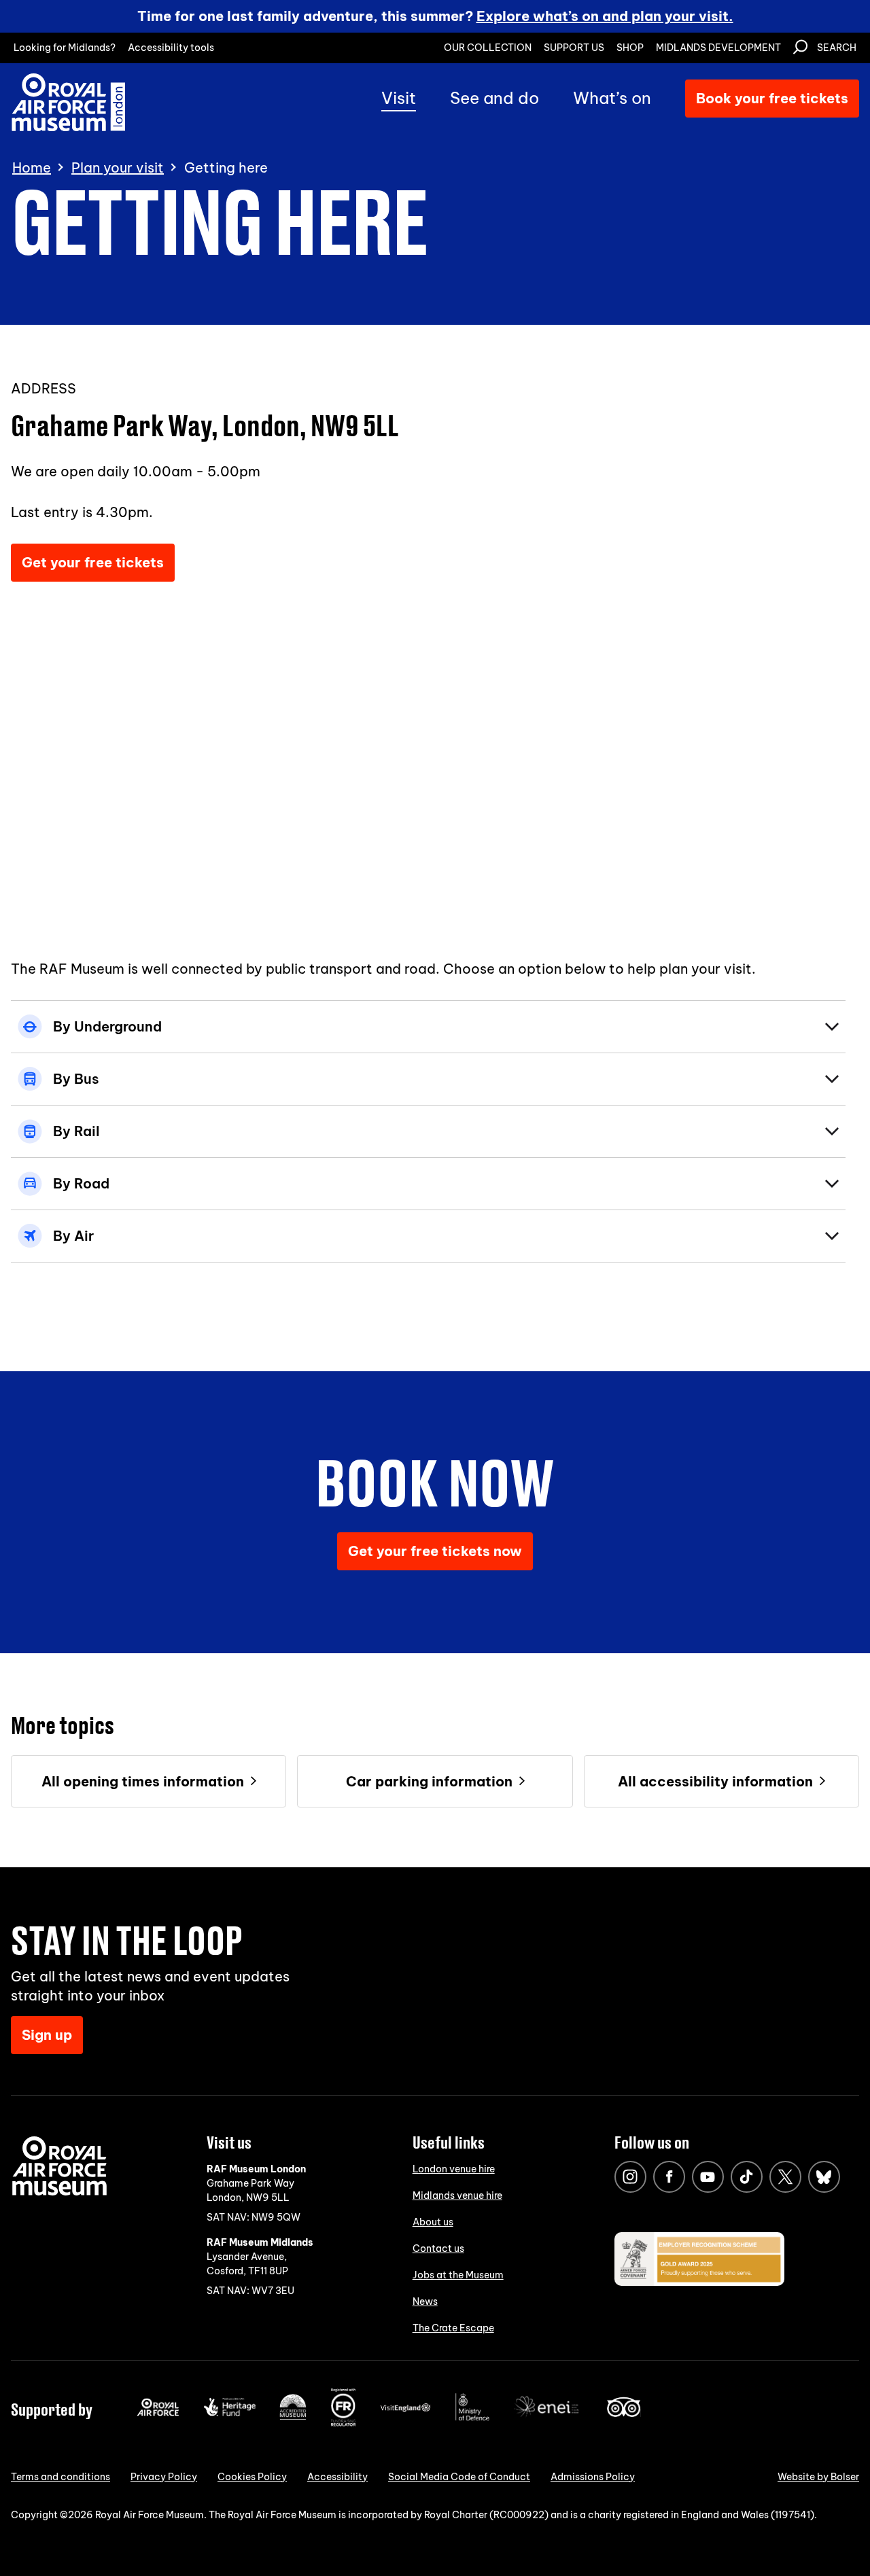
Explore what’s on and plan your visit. (605, 16)
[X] (785, 2177)
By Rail (76, 1131)
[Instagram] (630, 2177)
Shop (630, 48)
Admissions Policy (593, 2477)
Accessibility (337, 2477)
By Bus (76, 1079)
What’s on (612, 98)
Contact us (438, 2248)
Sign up (47, 2035)
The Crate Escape (453, 2328)
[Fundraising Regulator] (343, 2423)
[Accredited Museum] (293, 2417)
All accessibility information (715, 1781)
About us (433, 2222)
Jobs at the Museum (458, 2275)
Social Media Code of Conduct (459, 2477)
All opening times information (143, 1781)
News (425, 2301)
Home (32, 168)
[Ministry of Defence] (472, 2418)
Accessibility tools (171, 48)
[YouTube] (708, 2177)
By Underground (107, 1026)
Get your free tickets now (435, 1551)
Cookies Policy (252, 2477)
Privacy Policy (164, 2477)
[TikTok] (747, 2177)
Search (837, 48)
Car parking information (429, 1781)
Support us (574, 48)
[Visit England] (406, 2409)
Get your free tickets (93, 562)
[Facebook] (669, 2177)
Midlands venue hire (457, 2195)
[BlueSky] (824, 2177)
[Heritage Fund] (229, 2413)
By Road (81, 1183)
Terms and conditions (60, 2477)
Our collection (488, 48)
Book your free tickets (772, 98)
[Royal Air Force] (158, 2413)
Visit (399, 98)
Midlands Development (718, 48)
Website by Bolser (818, 2477)
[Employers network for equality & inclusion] (548, 2418)
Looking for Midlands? (65, 48)
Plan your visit (118, 168)
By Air (73, 1236)
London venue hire (454, 2169)
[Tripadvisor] (624, 2414)
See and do (494, 98)
